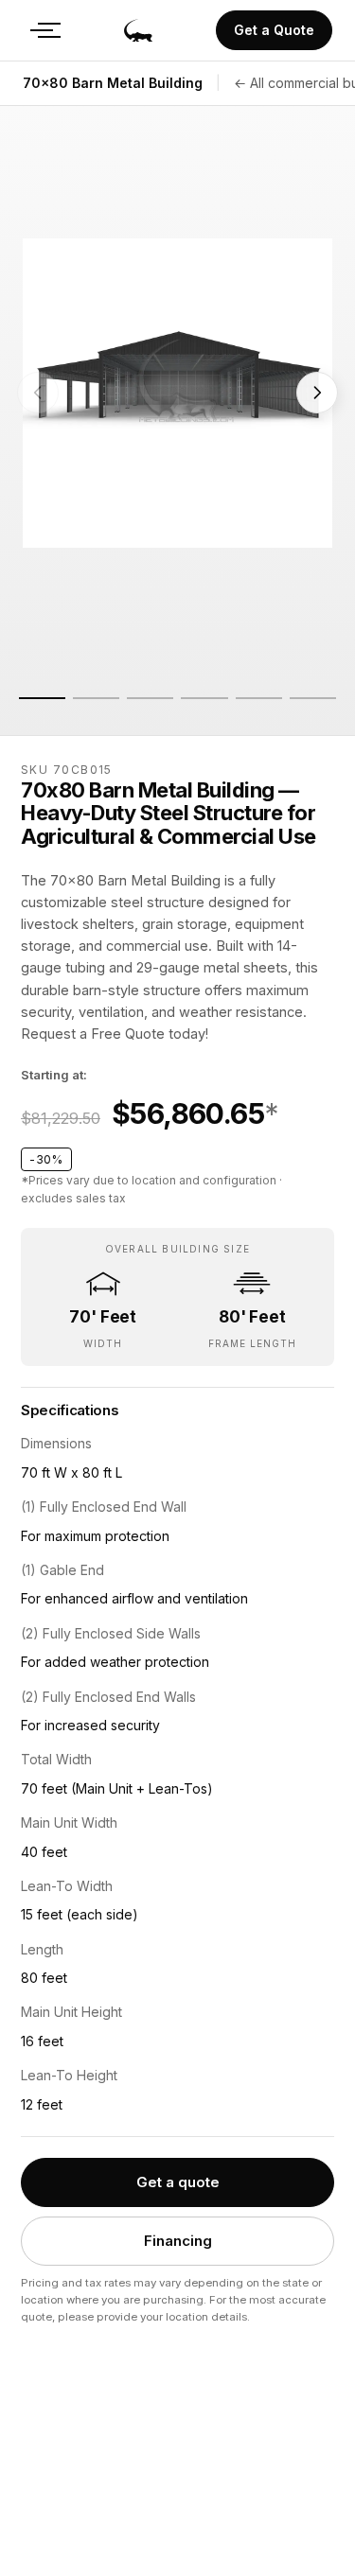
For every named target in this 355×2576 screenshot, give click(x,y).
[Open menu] (42, 30)
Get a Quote (274, 30)
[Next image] (317, 393)
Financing (178, 2241)
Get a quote (178, 2182)
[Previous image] (38, 393)
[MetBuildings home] (138, 30)
